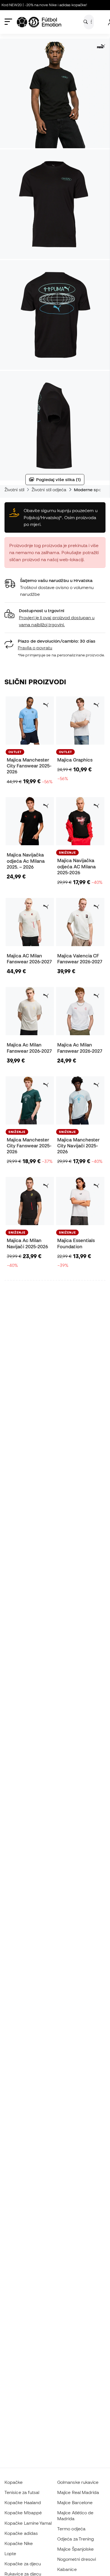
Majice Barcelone (75, 2502)
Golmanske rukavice (78, 2482)
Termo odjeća (71, 2529)
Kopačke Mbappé (23, 2513)
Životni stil (14, 490)
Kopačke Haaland (23, 2502)
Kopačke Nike (19, 2543)
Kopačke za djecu (23, 2564)
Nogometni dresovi (77, 2559)
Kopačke (14, 2482)
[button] (55, 618)
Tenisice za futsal (22, 2492)
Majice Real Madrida (78, 2492)
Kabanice (67, 2569)
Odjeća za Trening (76, 2539)
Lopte (10, 2553)
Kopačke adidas (21, 2533)
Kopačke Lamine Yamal (28, 2523)
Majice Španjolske (75, 2549)
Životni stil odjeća (49, 490)
